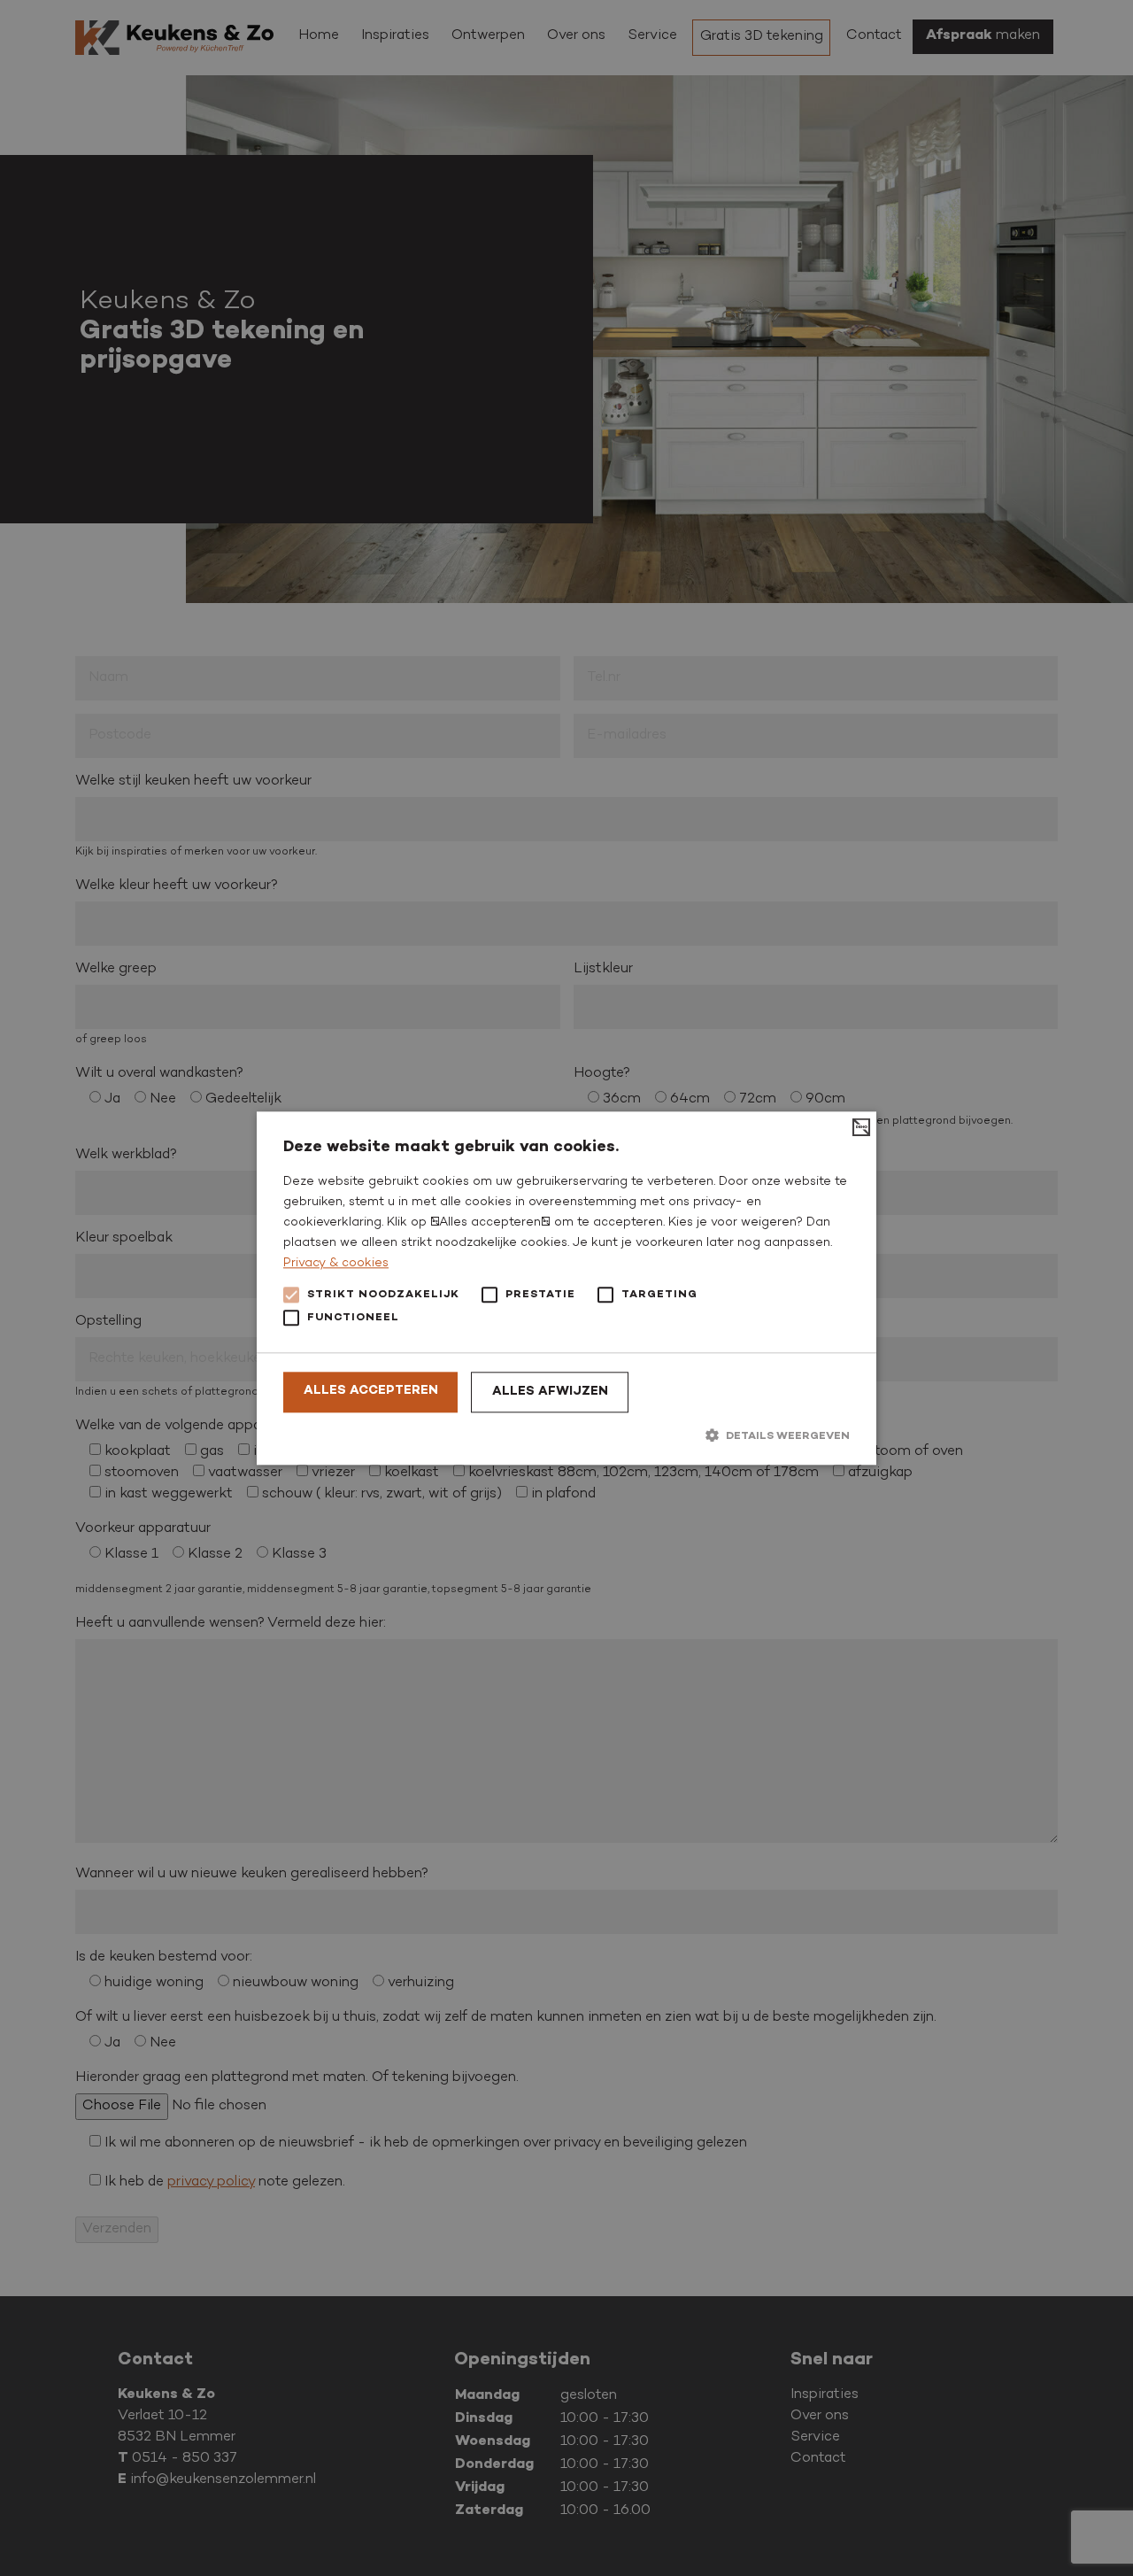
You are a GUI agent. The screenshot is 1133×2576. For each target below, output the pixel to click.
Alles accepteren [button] (371, 1392)
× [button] (856, 1131)
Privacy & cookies (336, 1264)
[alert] (566, 1288)
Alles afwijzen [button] (550, 1392)
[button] (566, 1436)
